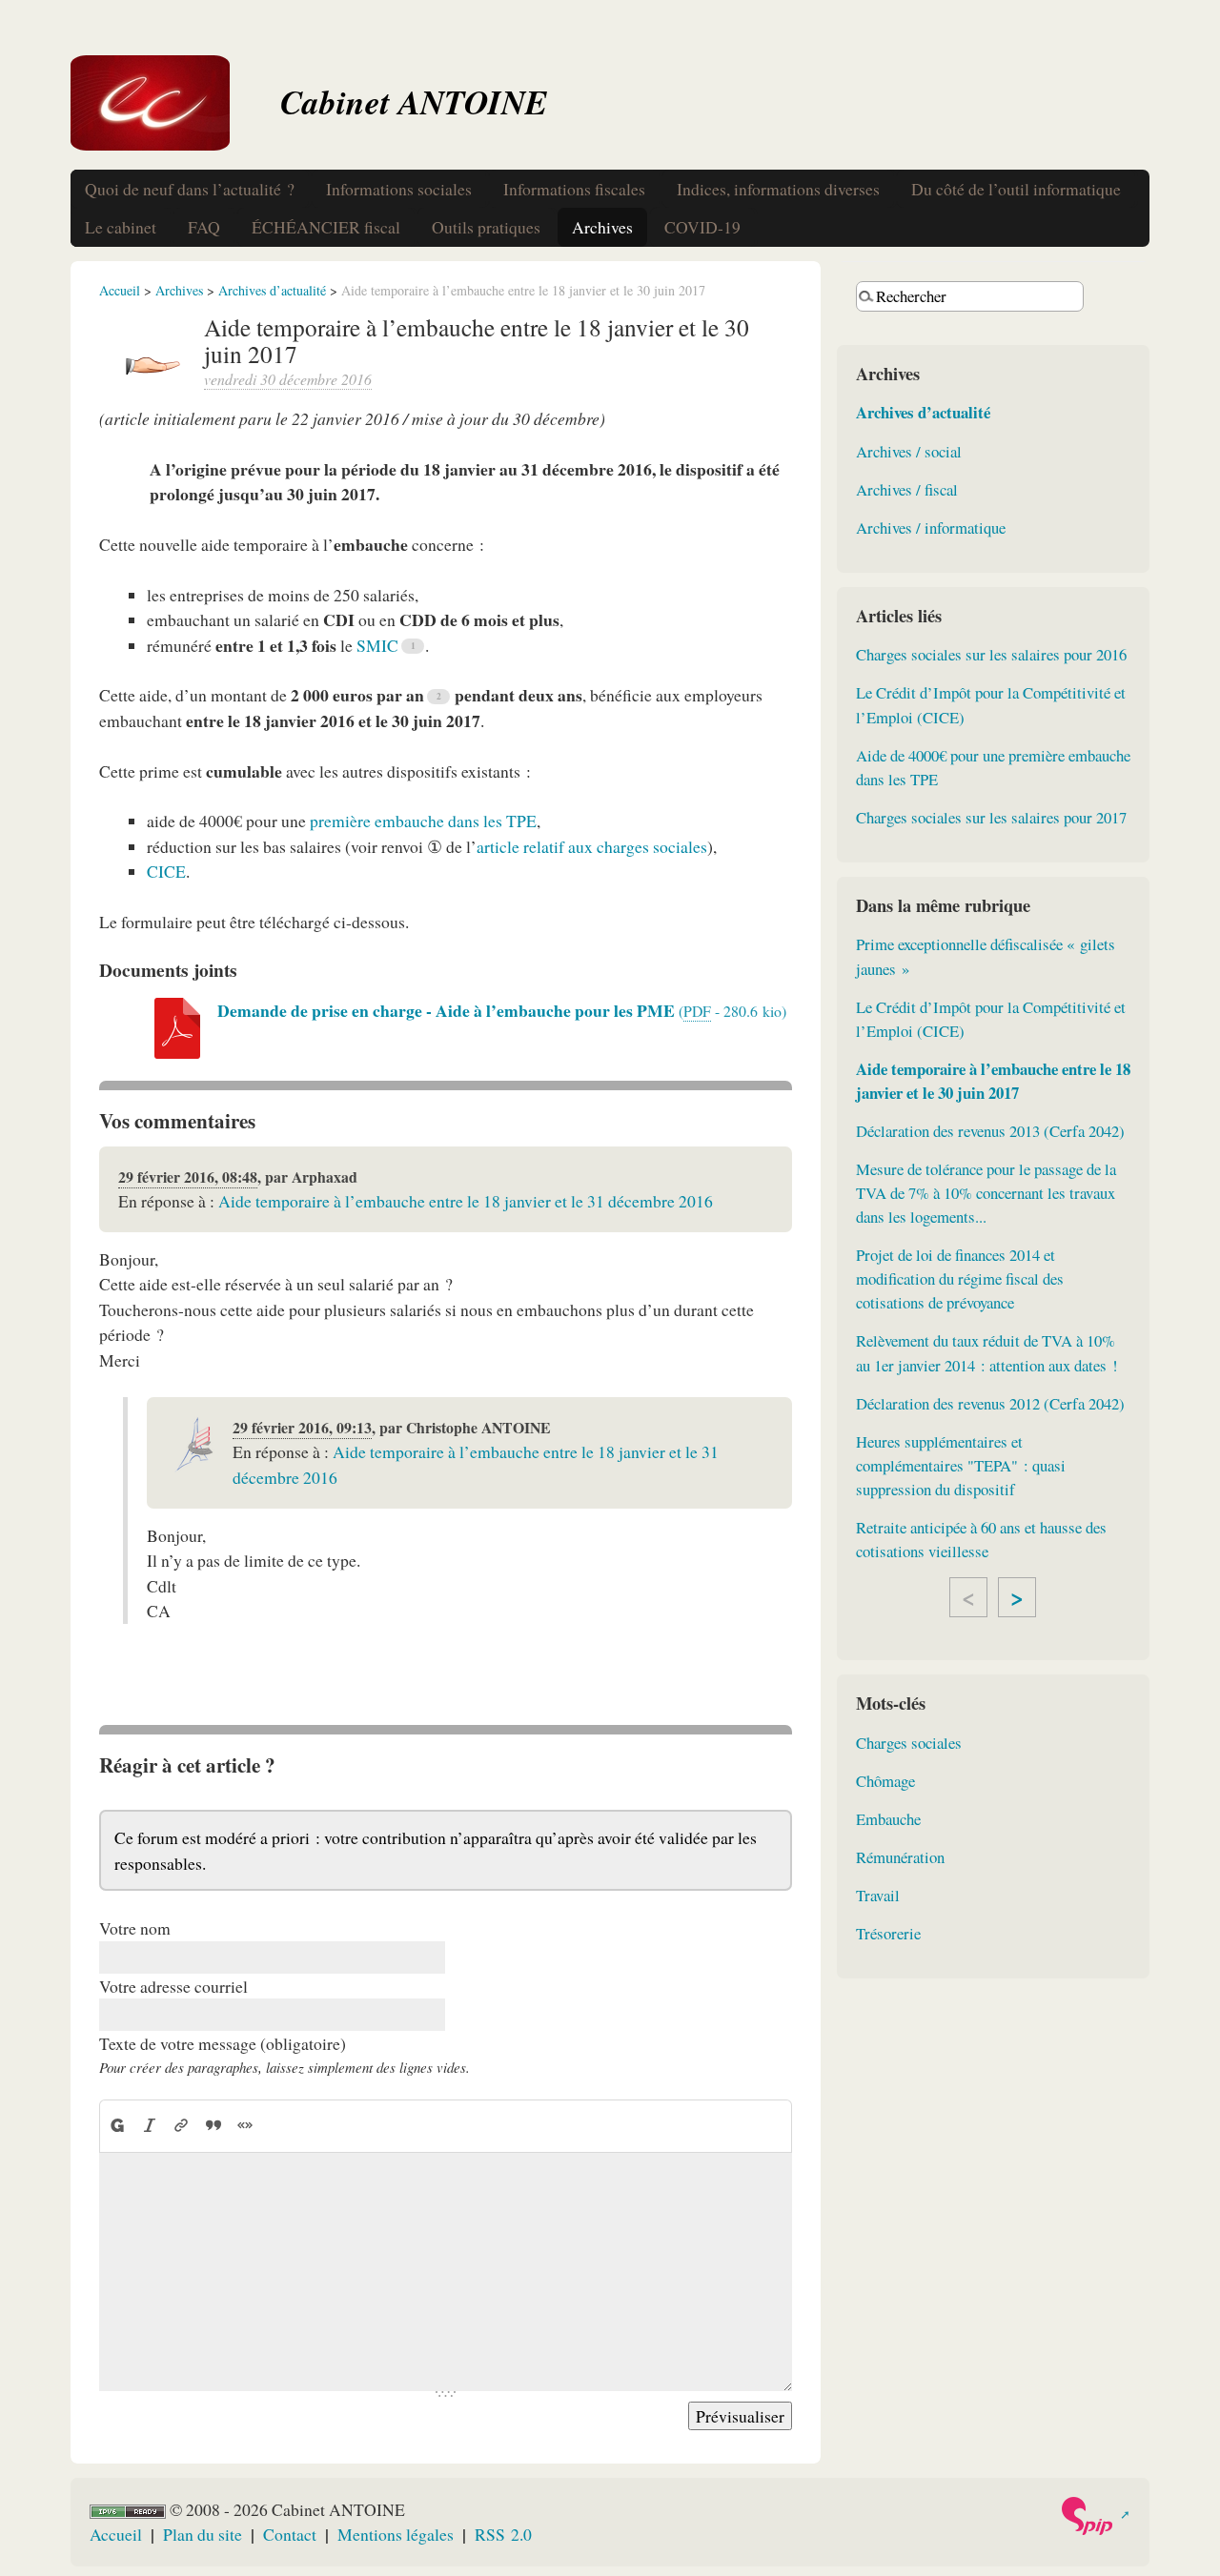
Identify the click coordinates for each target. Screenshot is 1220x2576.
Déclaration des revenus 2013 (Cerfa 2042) (990, 1131)
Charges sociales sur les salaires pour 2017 (991, 817)
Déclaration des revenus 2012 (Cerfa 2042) (990, 1403)
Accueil (120, 290)
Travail (878, 1895)
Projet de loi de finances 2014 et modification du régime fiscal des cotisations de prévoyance (960, 1278)
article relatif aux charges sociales (592, 846)
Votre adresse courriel (173, 1986)
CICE (166, 871)
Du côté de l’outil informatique (1016, 189)
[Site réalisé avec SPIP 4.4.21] (1095, 2516)
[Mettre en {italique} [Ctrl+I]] (150, 2126)
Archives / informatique (931, 527)
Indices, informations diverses (778, 189)
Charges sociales (909, 1743)
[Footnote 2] (438, 697)
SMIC (377, 645)
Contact (290, 2534)
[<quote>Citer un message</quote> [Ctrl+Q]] (213, 2126)
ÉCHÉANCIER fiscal (326, 227)
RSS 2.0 (503, 2534)
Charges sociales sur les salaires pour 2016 (991, 654)
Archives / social (909, 451)
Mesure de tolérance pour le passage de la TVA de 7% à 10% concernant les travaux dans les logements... (986, 1193)
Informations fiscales (574, 189)
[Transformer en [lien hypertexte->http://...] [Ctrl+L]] (181, 2126)
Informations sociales (399, 189)
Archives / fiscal (907, 489)
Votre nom (135, 1928)
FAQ (204, 227)
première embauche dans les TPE (423, 821)
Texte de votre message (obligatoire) (223, 2043)
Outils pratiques (486, 227)
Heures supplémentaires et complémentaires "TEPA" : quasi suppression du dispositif (961, 1465)
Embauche (888, 1819)
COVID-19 (702, 227)
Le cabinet (121, 227)
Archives (602, 227)
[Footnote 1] (413, 646)
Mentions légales (396, 2534)
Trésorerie (888, 1933)
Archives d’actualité (272, 290)
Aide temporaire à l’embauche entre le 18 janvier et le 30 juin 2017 (993, 1081)
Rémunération (900, 1857)
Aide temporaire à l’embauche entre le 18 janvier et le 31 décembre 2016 (466, 1201)
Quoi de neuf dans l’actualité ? (190, 189)
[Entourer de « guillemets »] (246, 2126)
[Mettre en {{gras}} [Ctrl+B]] (117, 2126)
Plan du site (203, 2534)
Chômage (885, 1781)
